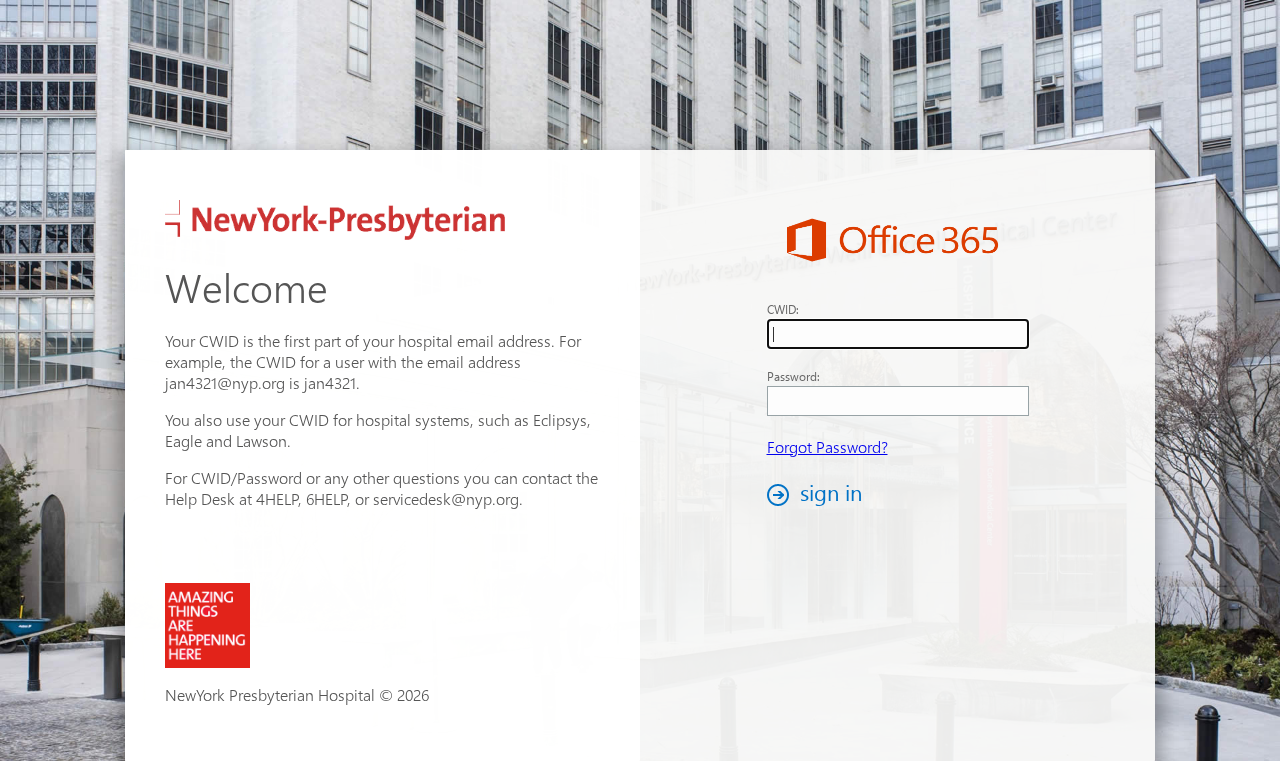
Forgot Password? (827, 446)
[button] (820, 494)
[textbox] (898, 334)
